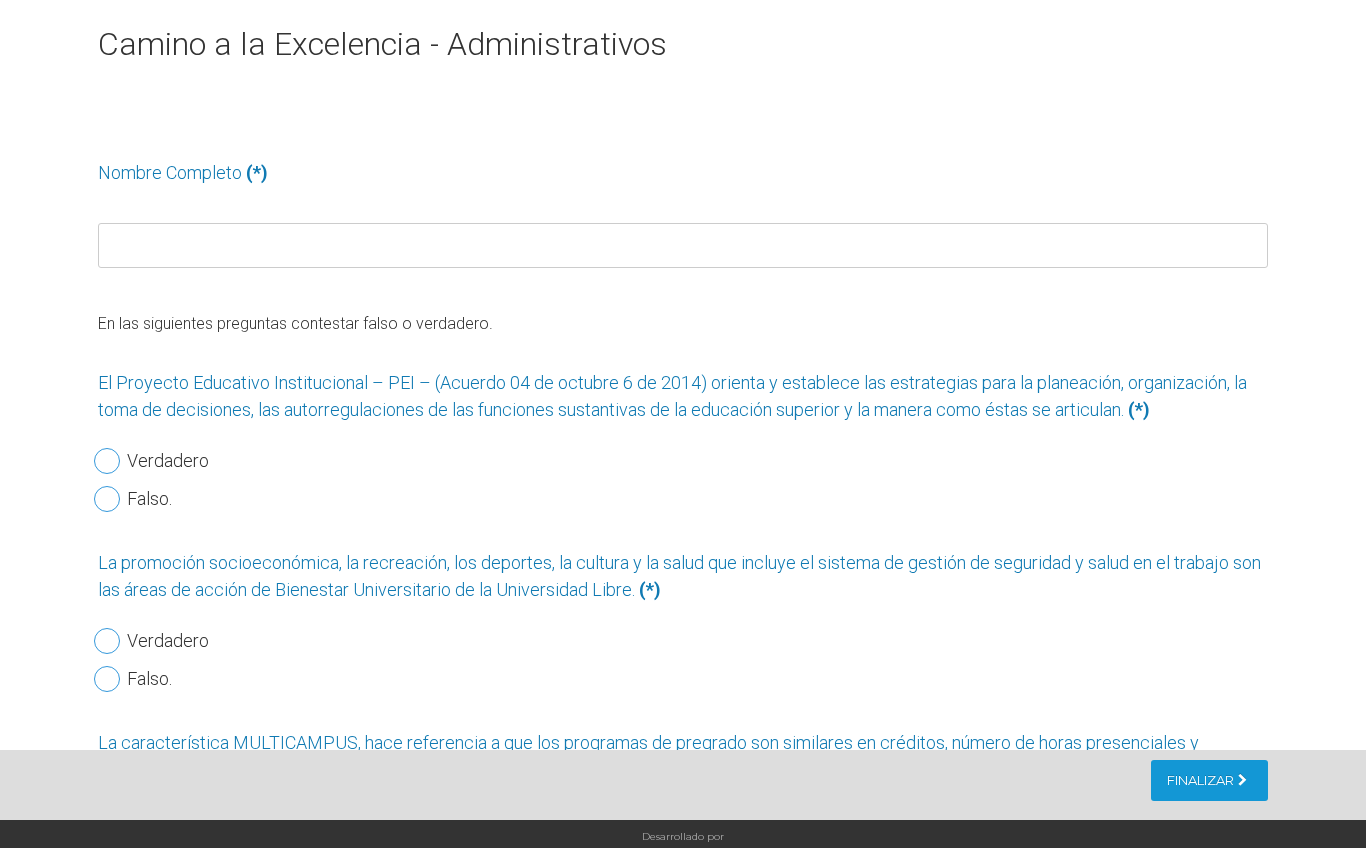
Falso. (147, 498)
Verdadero (166, 460)
